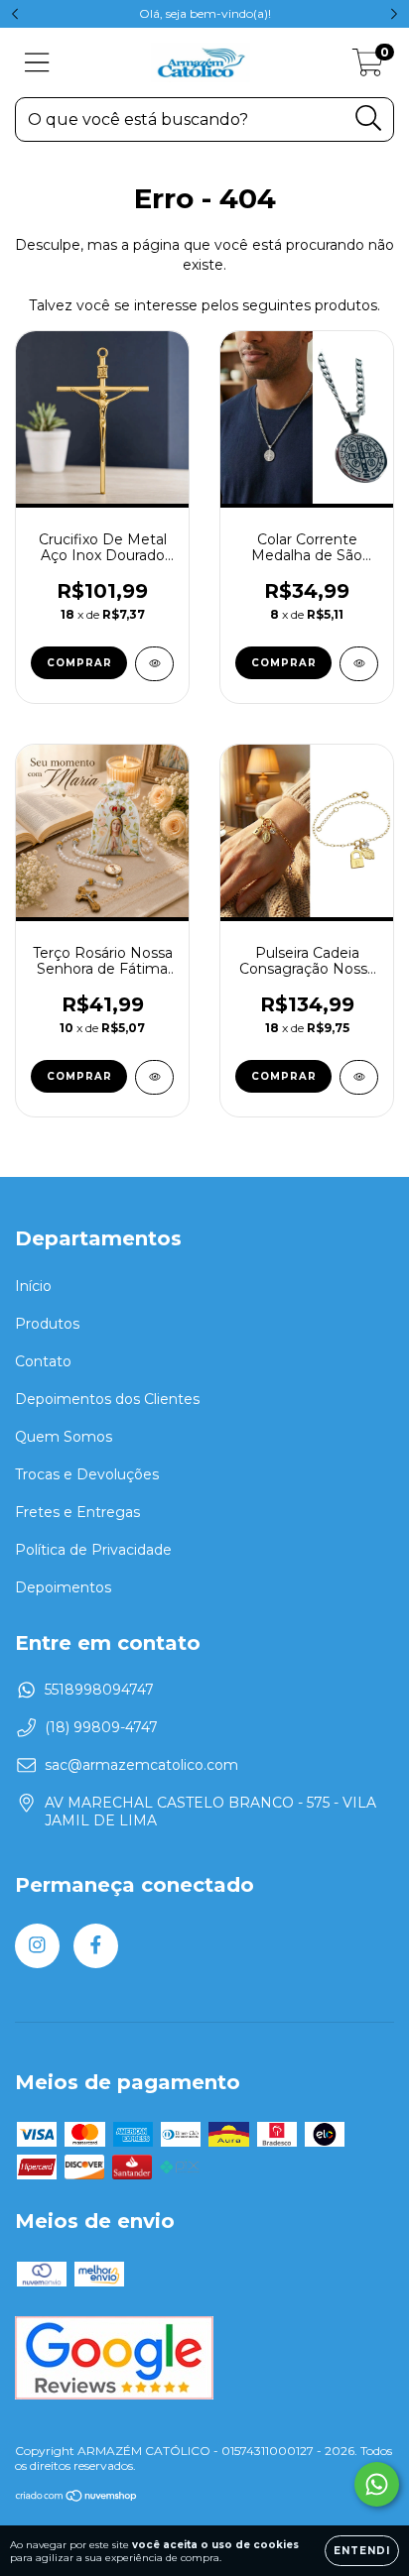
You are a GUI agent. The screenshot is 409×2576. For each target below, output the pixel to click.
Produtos (47, 1324)
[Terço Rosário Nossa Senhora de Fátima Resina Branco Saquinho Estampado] (154, 1077)
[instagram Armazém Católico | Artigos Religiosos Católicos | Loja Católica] (37, 1946)
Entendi (362, 2551)
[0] (368, 67)
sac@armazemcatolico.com (141, 1765)
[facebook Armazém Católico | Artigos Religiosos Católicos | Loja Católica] (96, 1946)
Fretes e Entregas (77, 1512)
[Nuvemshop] (77, 2498)
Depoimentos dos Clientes (107, 1399)
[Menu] (37, 63)
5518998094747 (99, 1690)
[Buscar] (369, 118)
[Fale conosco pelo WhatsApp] (377, 2484)
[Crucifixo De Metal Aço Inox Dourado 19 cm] (154, 664)
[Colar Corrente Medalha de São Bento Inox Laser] (359, 664)
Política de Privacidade (93, 1550)
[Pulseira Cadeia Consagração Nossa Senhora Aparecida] (359, 1077)
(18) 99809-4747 (101, 1727)
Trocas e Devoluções (87, 1474)
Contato (43, 1361)
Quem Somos (64, 1437)
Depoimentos (63, 1587)
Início (33, 1286)
